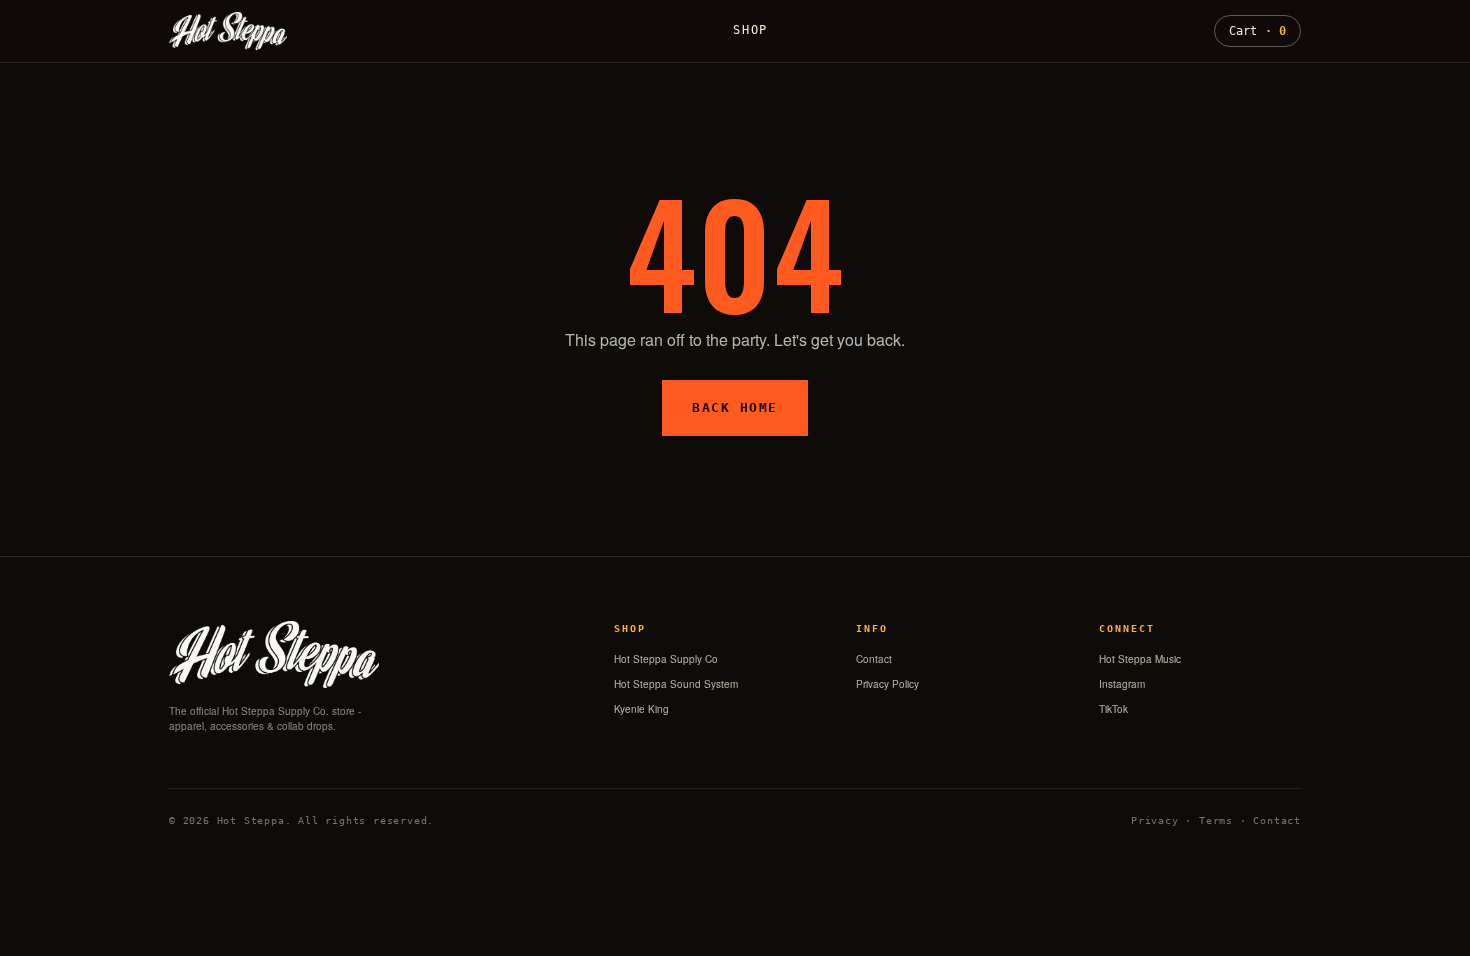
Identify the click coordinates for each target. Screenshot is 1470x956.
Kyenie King (641, 709)
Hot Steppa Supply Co (666, 659)
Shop (750, 30)
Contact (874, 659)
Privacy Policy (887, 684)
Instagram (1122, 684)
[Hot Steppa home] (228, 31)
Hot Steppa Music (1140, 659)
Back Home (735, 407)
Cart (1257, 31)
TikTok (1113, 709)
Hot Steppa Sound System (676, 684)
